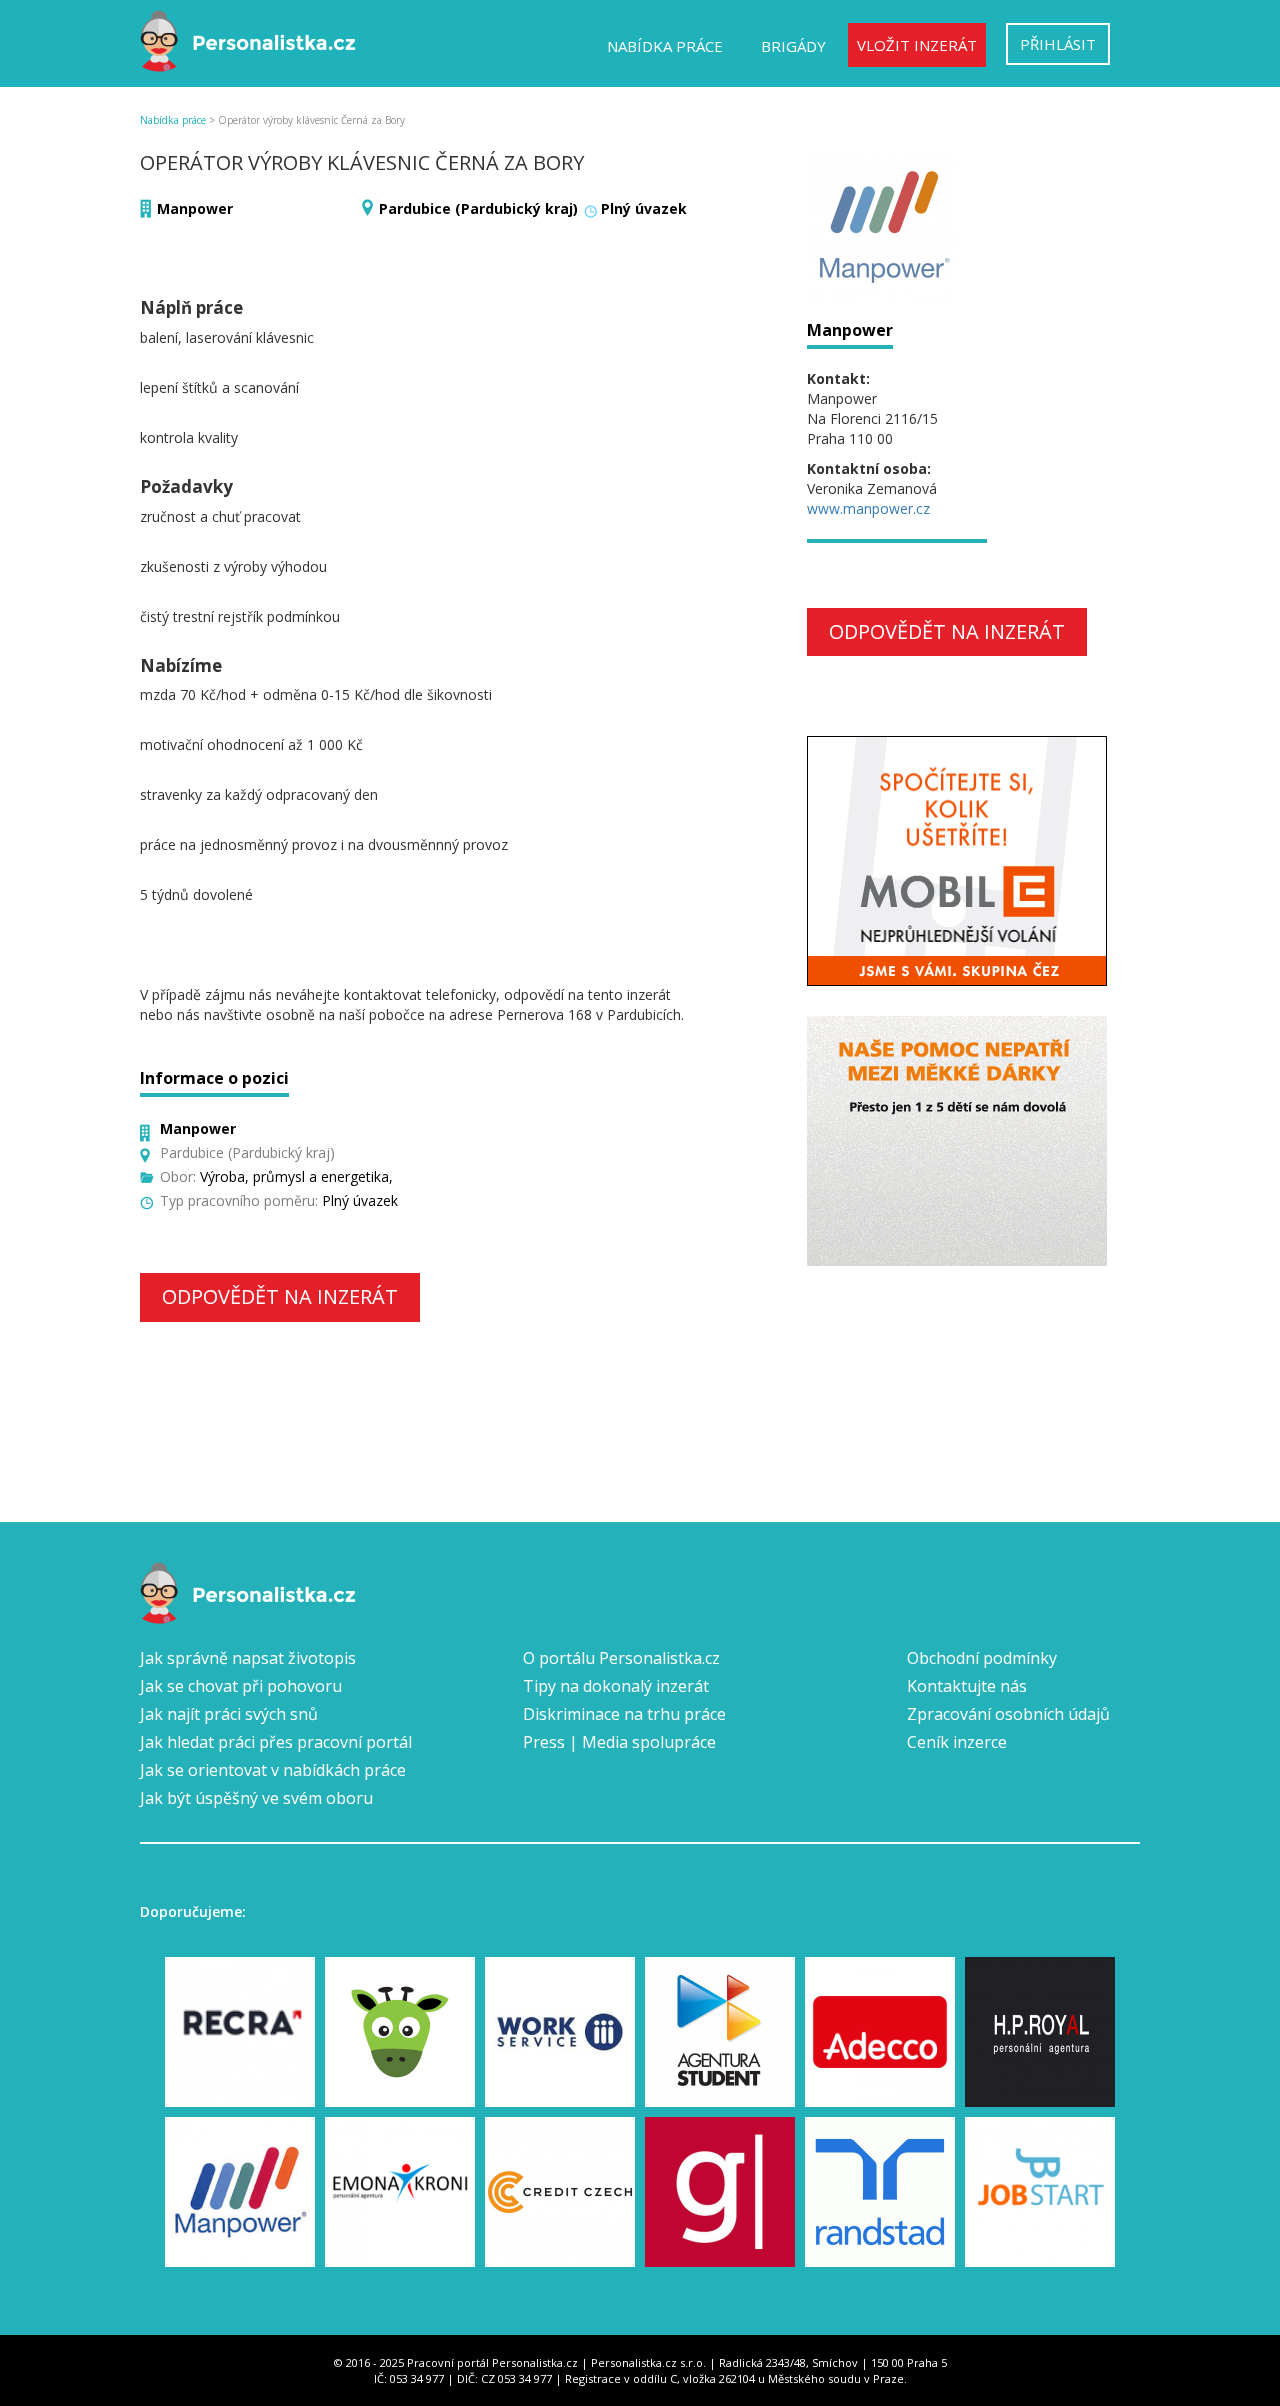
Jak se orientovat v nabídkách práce (273, 1770)
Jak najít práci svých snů (229, 1714)
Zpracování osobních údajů (1008, 1714)
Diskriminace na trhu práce (624, 1714)
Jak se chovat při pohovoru (241, 1686)
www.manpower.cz (868, 508)
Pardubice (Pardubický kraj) (478, 208)
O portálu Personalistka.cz (621, 1658)
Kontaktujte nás (967, 1686)
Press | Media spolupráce (619, 1742)
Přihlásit (1058, 44)
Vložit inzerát (917, 45)
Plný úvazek (644, 208)
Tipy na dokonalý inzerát (616, 1686)
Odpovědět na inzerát (280, 1296)
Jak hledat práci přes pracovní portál (276, 1742)
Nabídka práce (665, 46)
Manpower (195, 208)
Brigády (793, 46)
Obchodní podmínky (982, 1658)
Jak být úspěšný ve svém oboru (256, 1798)
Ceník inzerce (957, 1742)
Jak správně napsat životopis (248, 1658)
